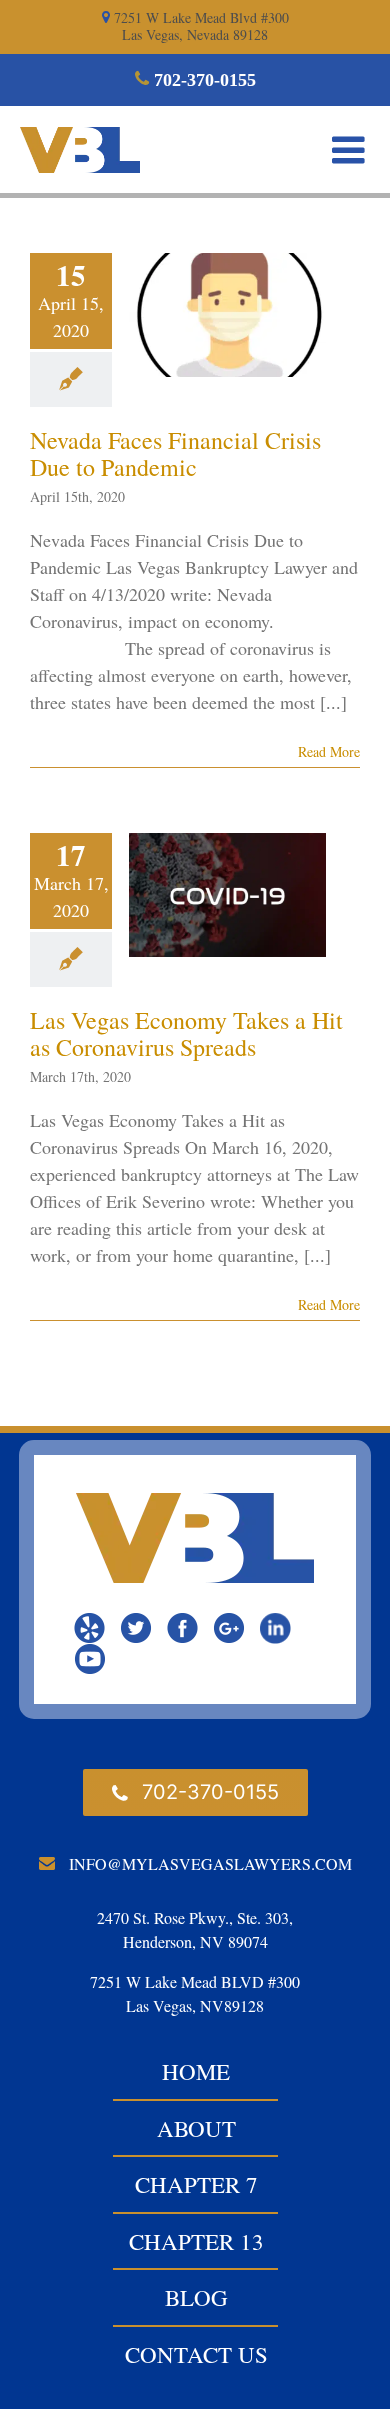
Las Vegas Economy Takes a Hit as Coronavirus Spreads (186, 1033)
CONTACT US (196, 2354)
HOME (196, 2071)
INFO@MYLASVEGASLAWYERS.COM (210, 1863)
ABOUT (196, 2128)
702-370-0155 (202, 80)
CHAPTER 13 (196, 2241)
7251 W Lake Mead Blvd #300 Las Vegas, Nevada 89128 (199, 26)
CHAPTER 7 (196, 2184)
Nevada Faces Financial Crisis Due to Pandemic (175, 453)
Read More (329, 751)
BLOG (196, 2297)
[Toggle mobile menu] (351, 150)
